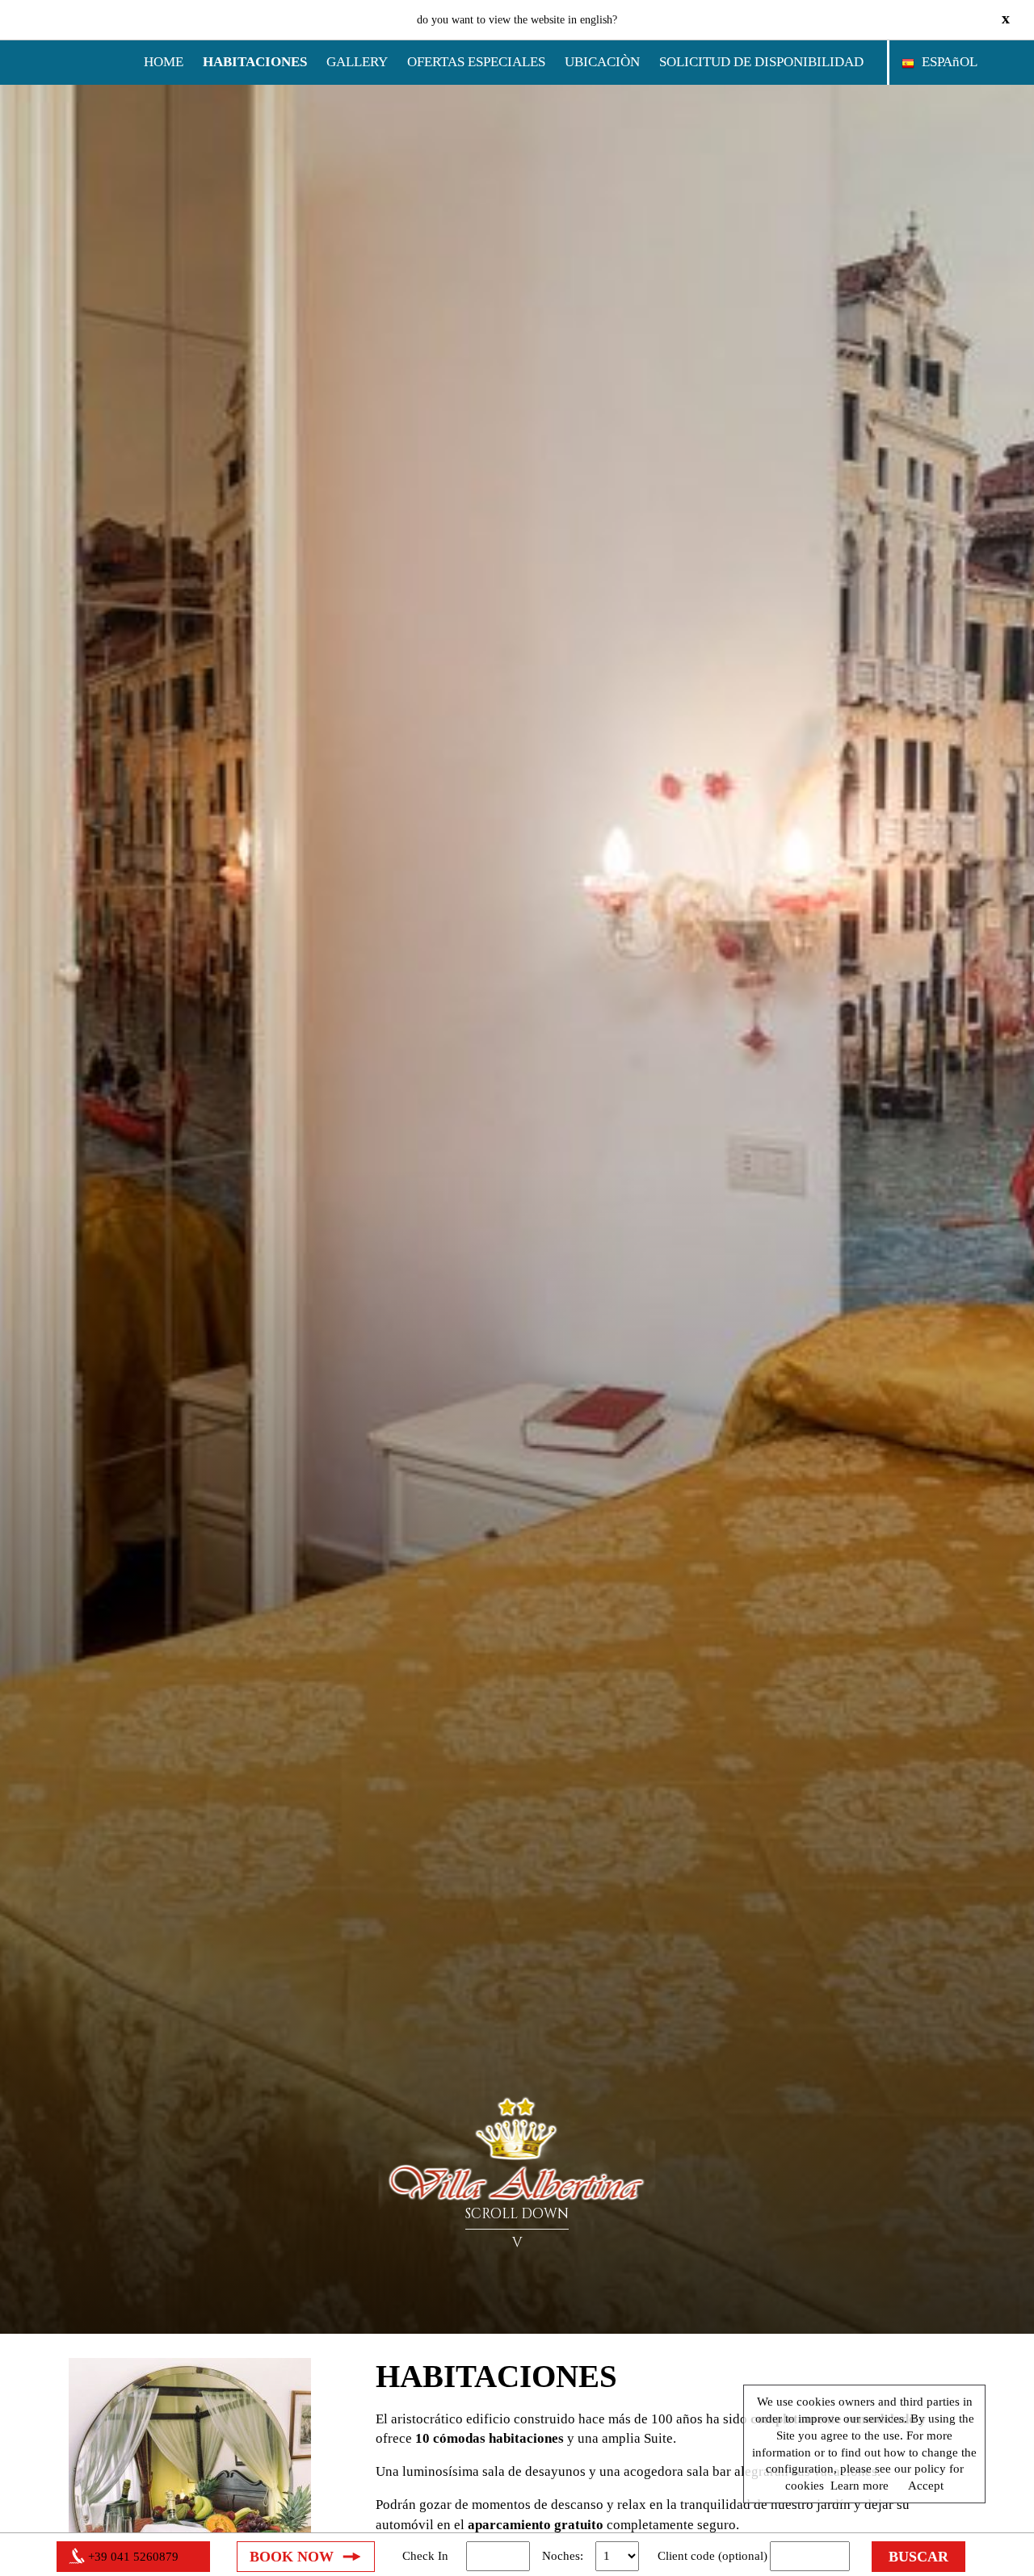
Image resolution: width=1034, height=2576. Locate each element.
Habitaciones (255, 62)
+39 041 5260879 (133, 2557)
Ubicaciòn (602, 62)
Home (164, 62)
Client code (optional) (712, 2556)
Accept (926, 2486)
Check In (425, 2556)
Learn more (860, 2486)
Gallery (357, 62)
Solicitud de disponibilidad (761, 62)
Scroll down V (517, 2228)
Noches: (563, 2556)
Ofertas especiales (476, 62)
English (596, 20)
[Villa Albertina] (517, 2152)
